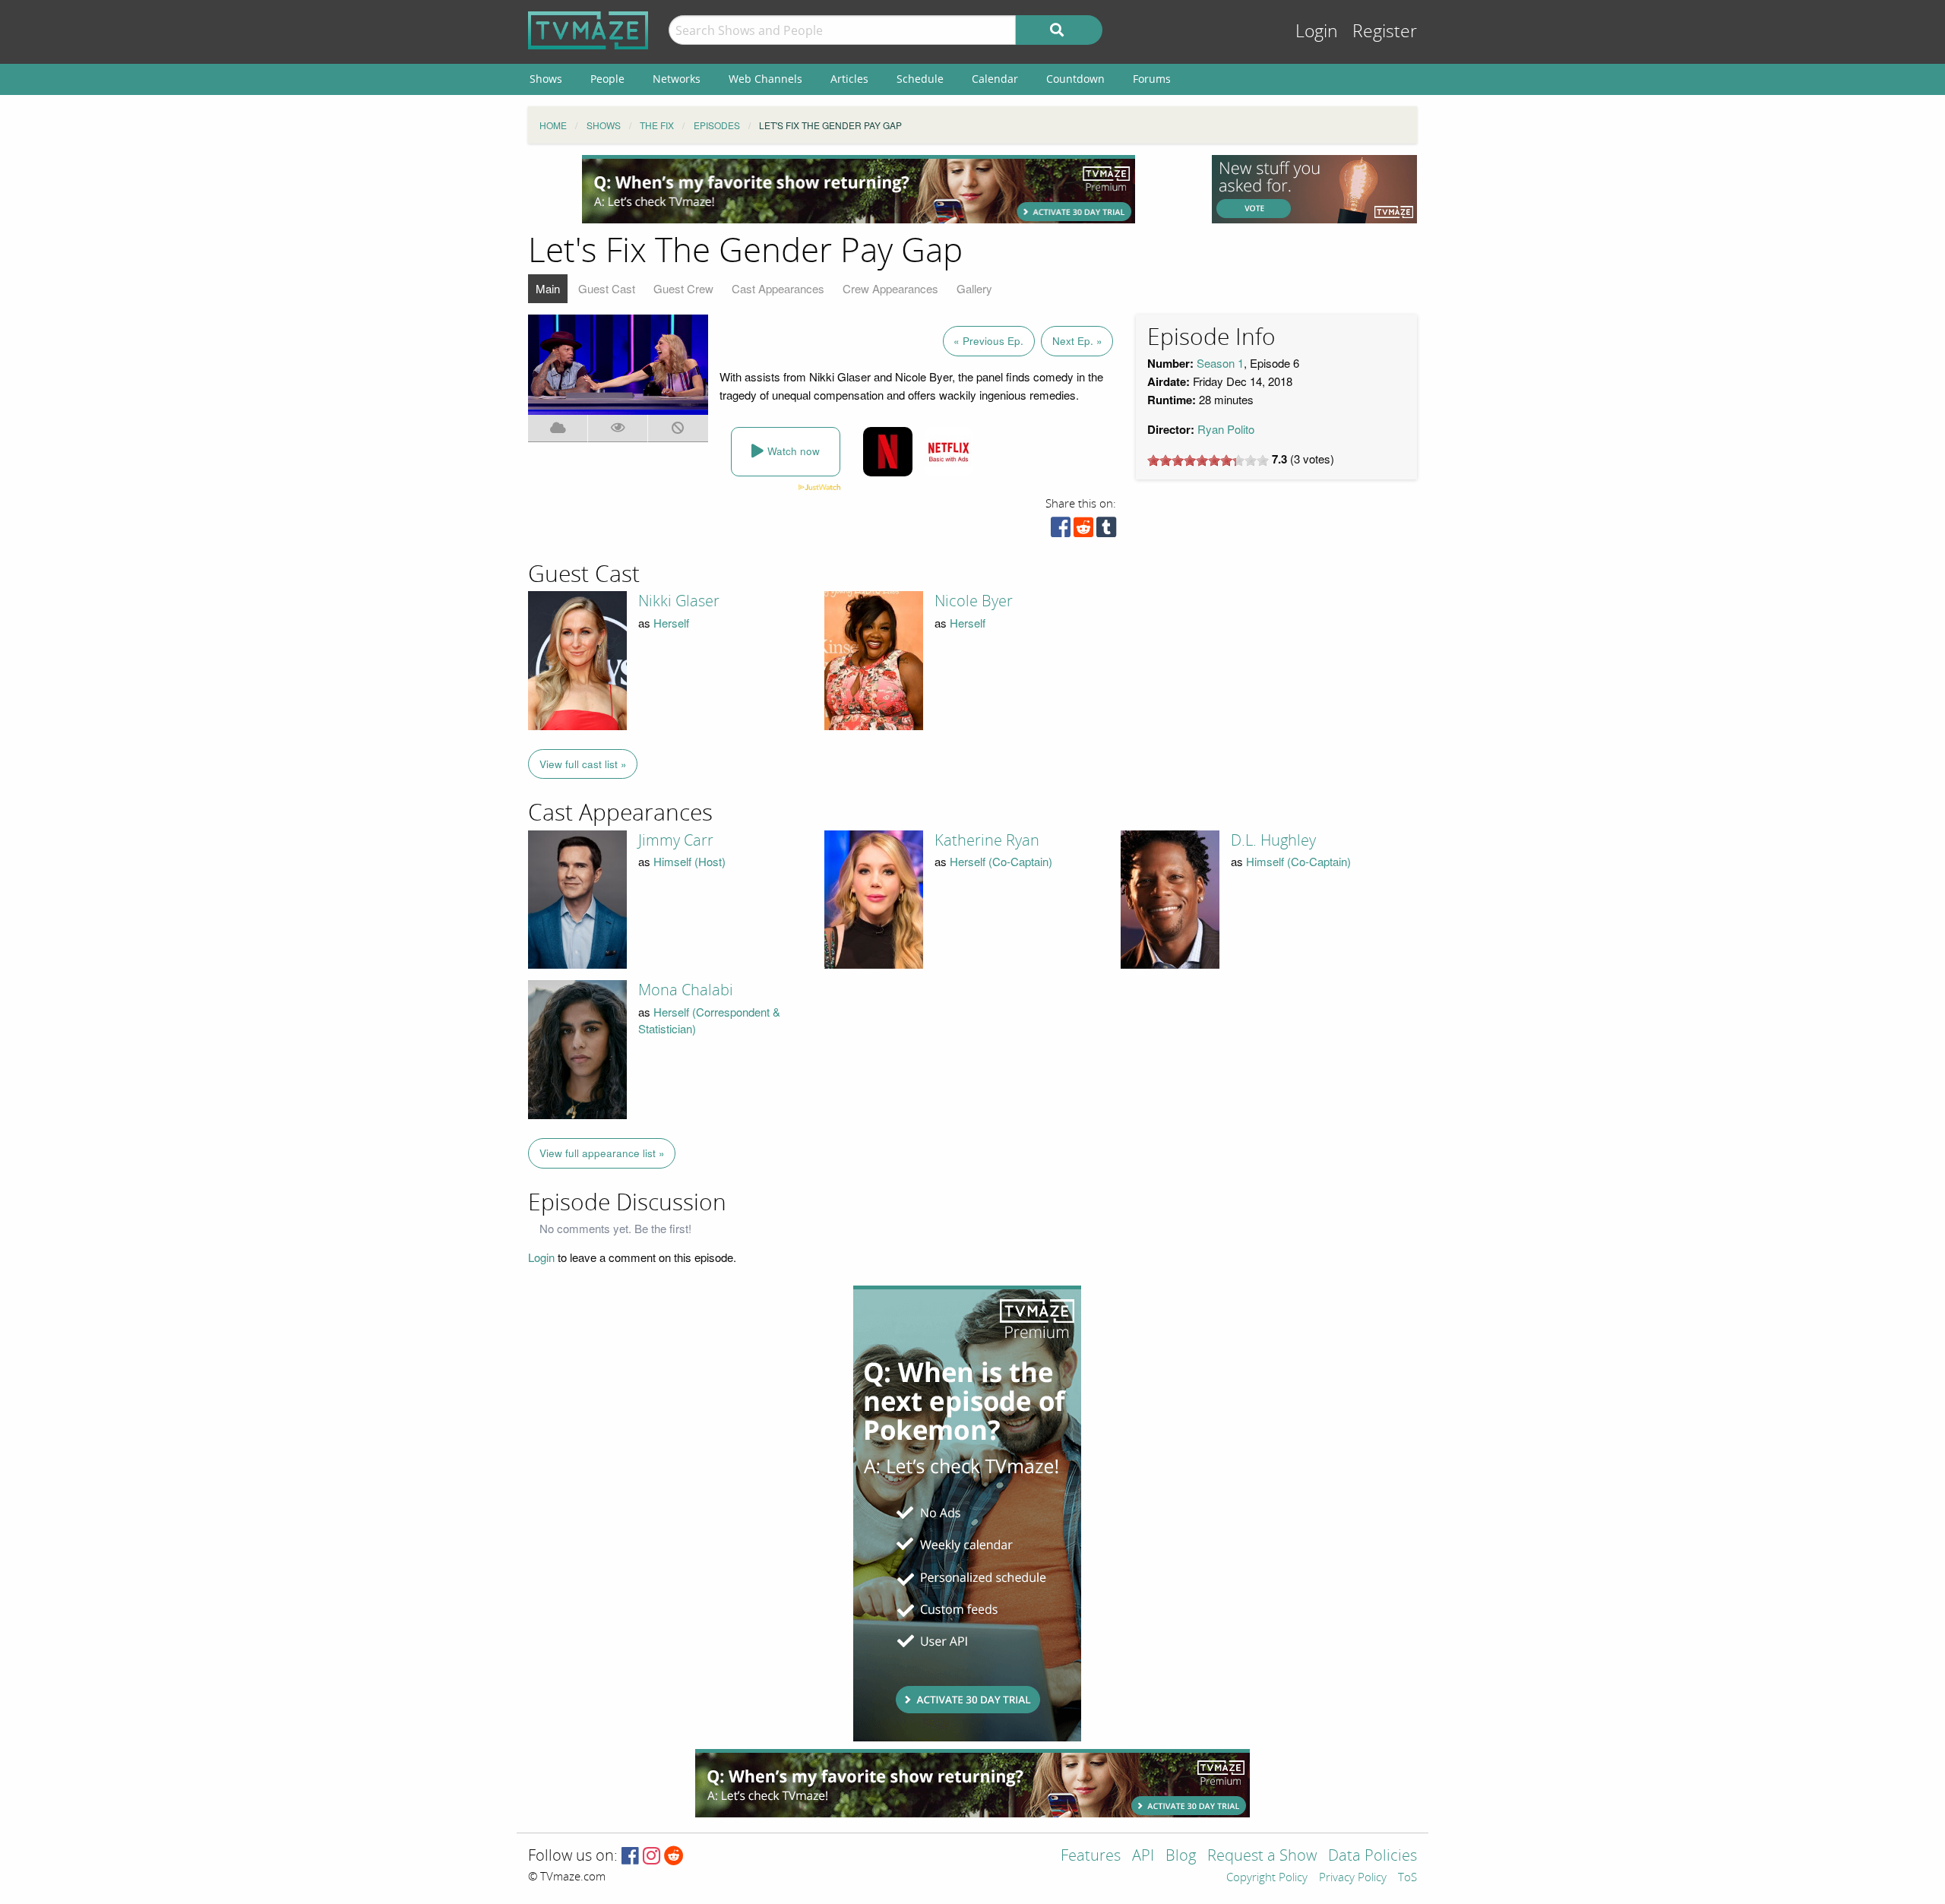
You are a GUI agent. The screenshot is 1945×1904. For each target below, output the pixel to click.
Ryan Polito (1226, 429)
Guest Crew (683, 288)
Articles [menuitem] (849, 79)
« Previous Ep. (988, 341)
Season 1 (1220, 363)
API (1143, 1857)
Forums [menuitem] (1152, 79)
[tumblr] (1106, 531)
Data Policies (1373, 1857)
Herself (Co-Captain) (1001, 861)
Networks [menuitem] (677, 79)
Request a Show (1262, 1857)
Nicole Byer (974, 601)
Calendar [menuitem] (995, 79)
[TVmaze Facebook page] (630, 1857)
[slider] (1208, 460)
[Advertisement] (859, 189)
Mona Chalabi (686, 990)
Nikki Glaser (679, 601)
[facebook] (1061, 531)
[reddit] (1083, 531)
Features (1091, 1857)
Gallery (974, 288)
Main (548, 288)
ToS (1407, 1878)
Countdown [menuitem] (1075, 79)
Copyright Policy (1267, 1878)
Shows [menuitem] (546, 79)
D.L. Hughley (1273, 840)
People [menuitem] (607, 79)
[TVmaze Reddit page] (674, 1857)
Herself (671, 623)
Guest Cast (607, 288)
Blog (1181, 1857)
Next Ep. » (1077, 341)
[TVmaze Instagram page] (651, 1857)
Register (1385, 32)
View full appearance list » (602, 1153)
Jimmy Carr (676, 840)
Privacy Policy (1353, 1878)
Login (1317, 32)
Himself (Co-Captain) (1298, 861)
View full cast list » (583, 764)
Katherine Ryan (987, 840)
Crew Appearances (890, 288)
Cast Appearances (778, 288)
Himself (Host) (689, 861)
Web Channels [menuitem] (765, 79)
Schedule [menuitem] (920, 79)
